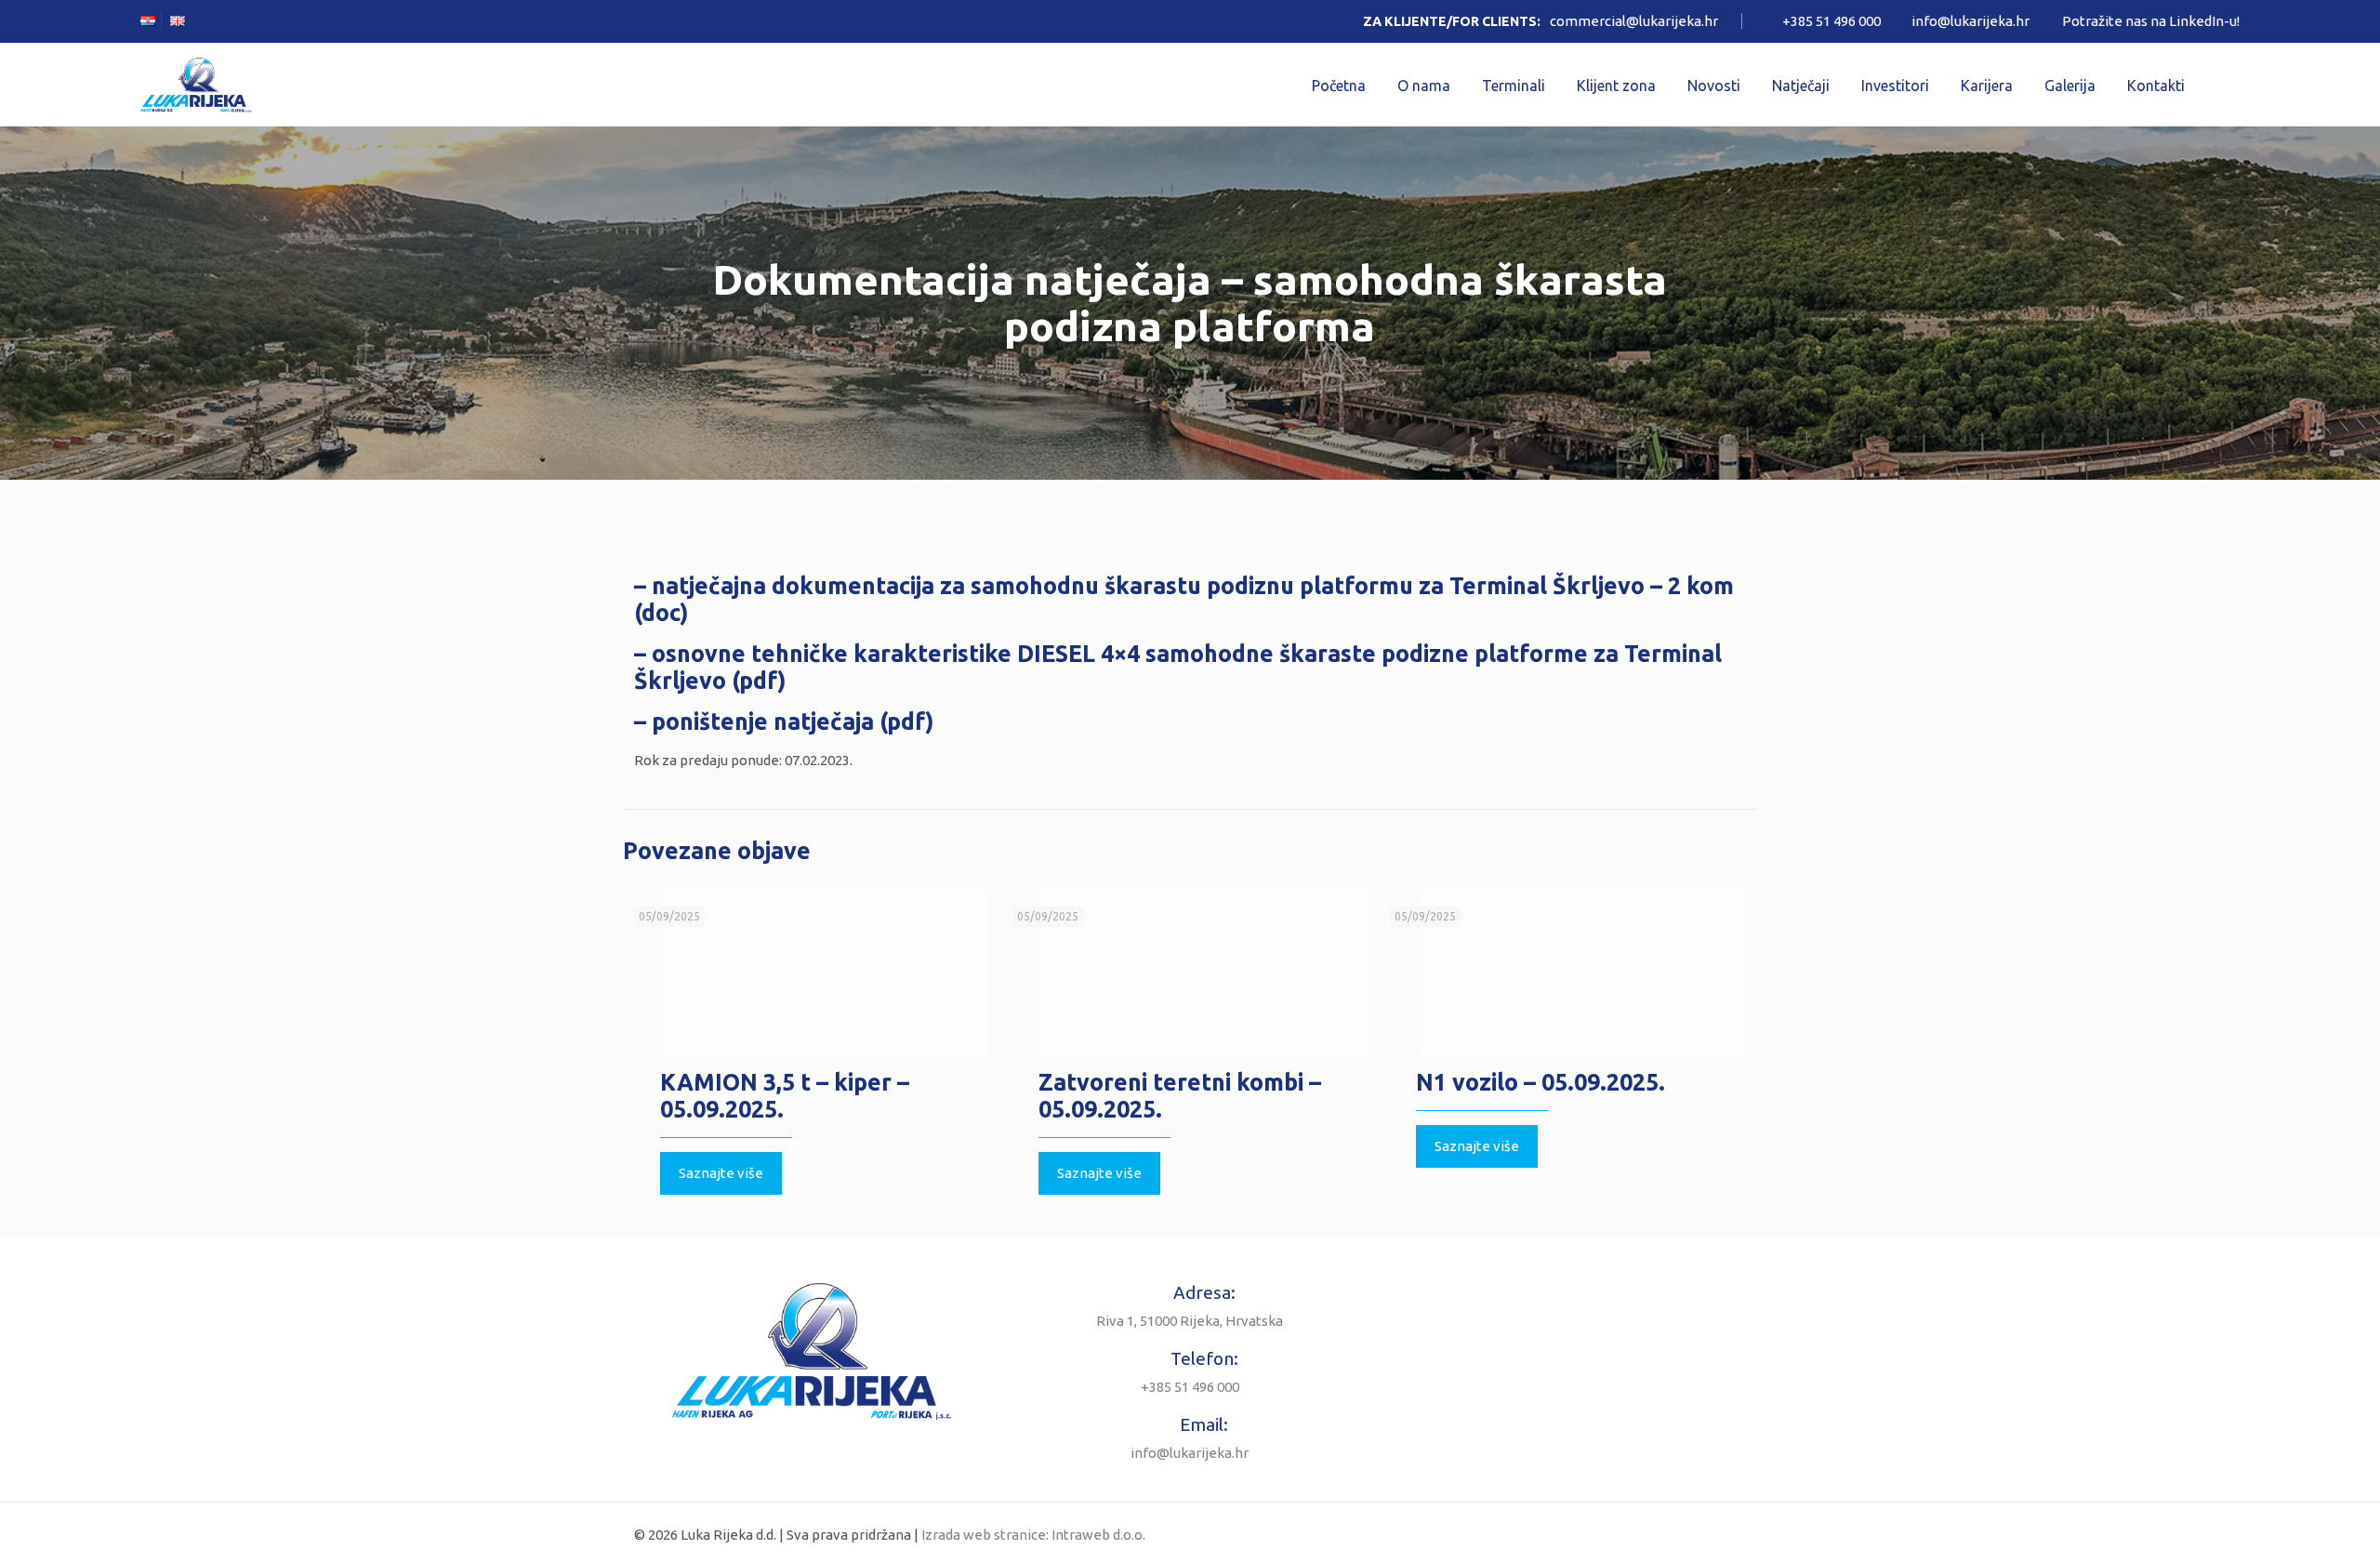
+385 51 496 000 (1831, 21)
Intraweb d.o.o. (1098, 1535)
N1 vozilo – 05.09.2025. (1540, 1082)
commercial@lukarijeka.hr (1634, 21)
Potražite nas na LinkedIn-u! (2151, 21)
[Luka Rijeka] (196, 85)
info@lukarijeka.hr (1970, 21)
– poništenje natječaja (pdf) (784, 721)
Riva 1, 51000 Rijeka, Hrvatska (1190, 1321)
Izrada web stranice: (985, 1535)
